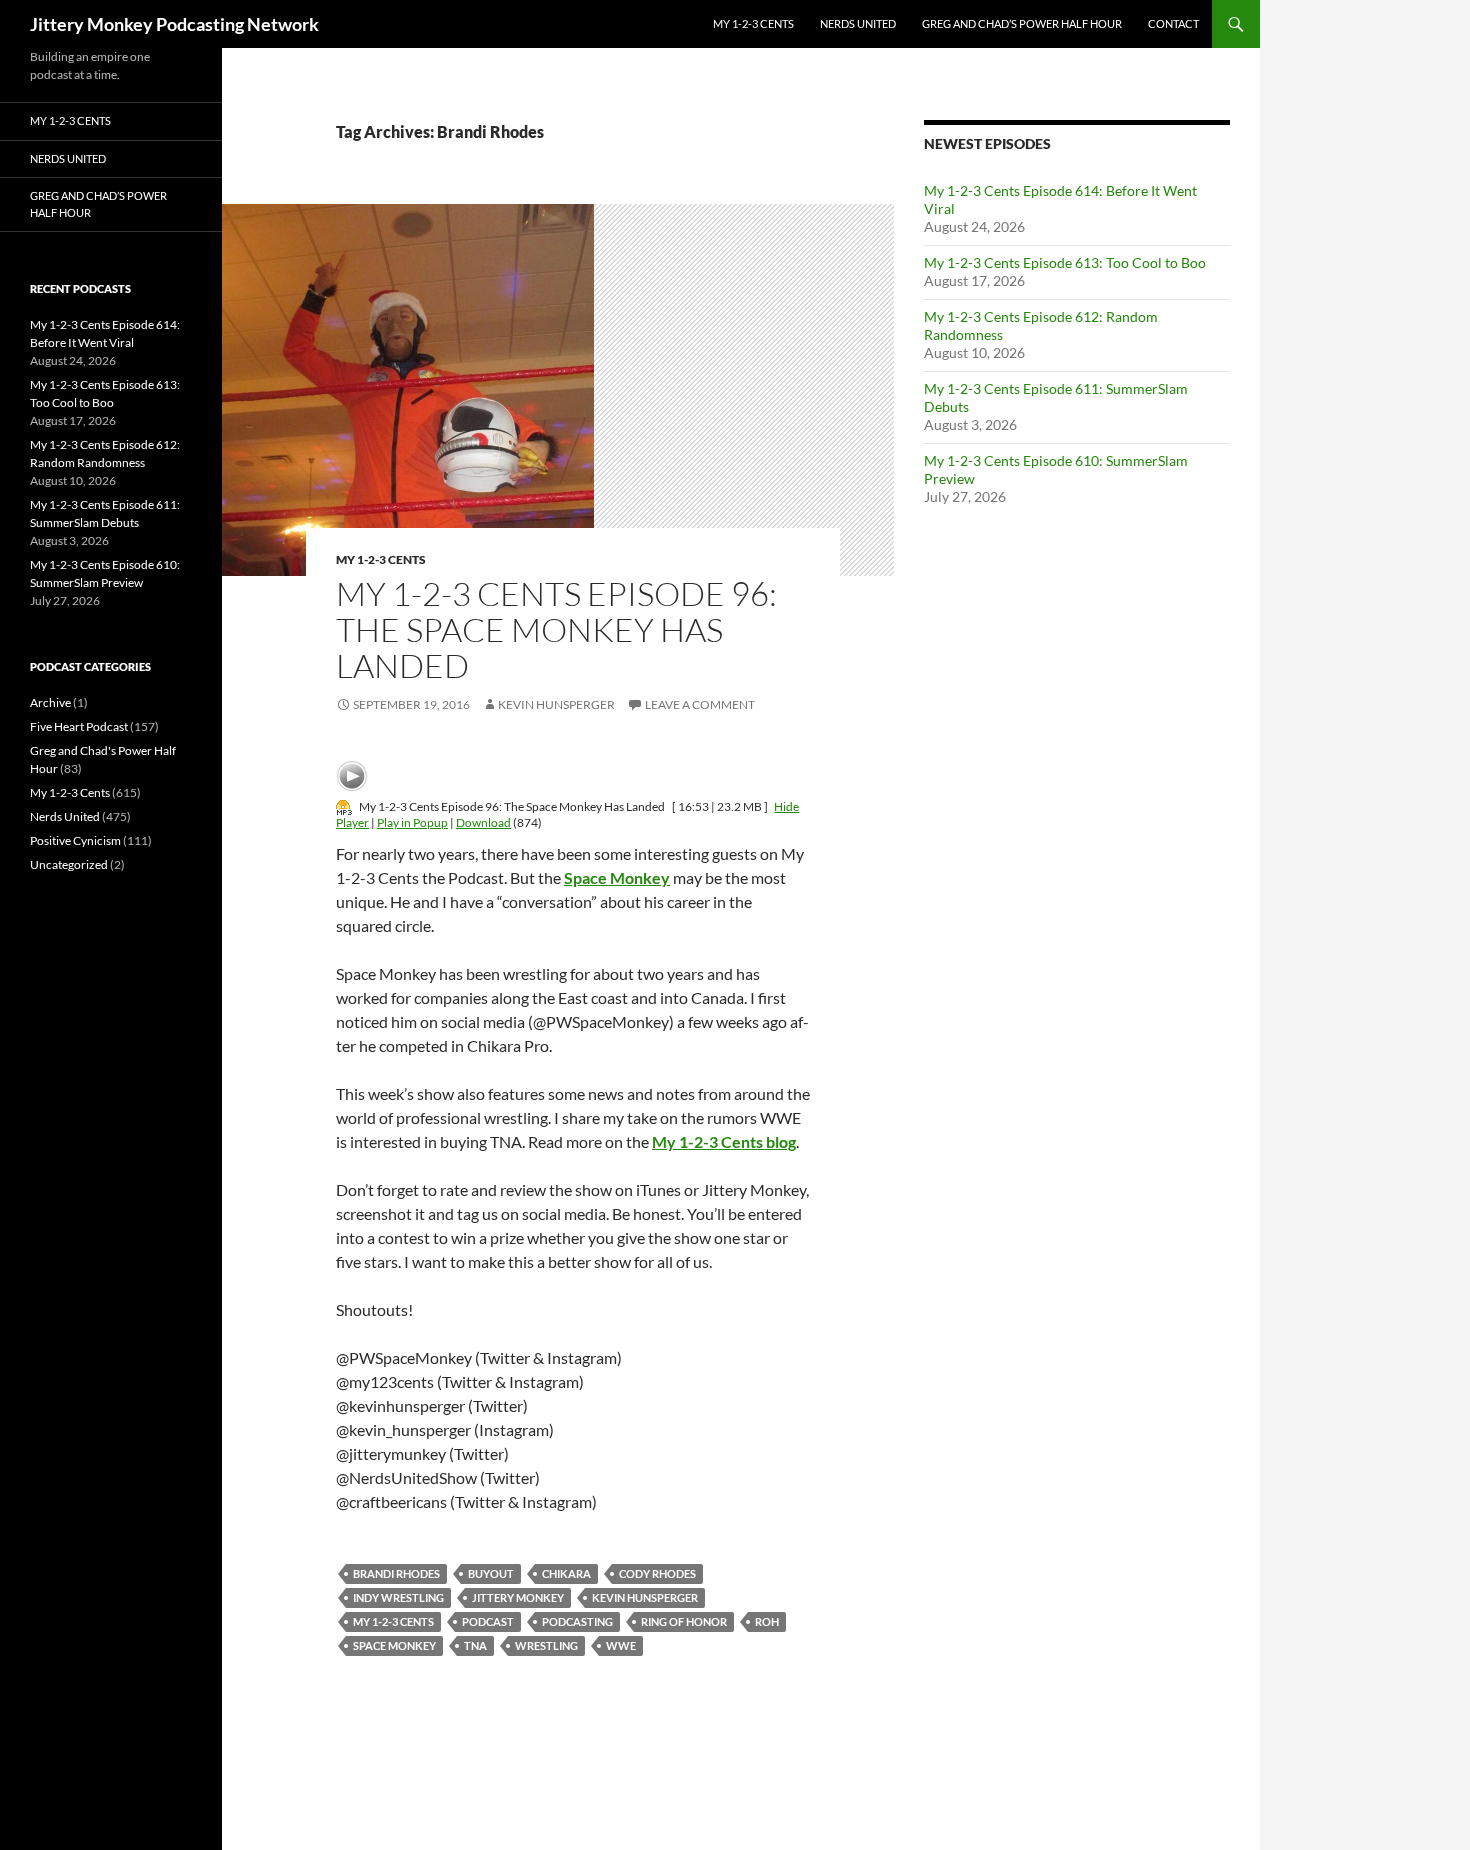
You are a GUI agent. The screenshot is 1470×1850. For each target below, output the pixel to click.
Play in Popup (412, 822)
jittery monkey (518, 1597)
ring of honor (684, 1621)
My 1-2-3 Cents (753, 23)
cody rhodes (657, 1573)
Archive (50, 702)
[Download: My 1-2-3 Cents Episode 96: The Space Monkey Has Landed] (344, 806)
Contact (1173, 23)
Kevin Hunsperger (556, 704)
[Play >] (352, 776)
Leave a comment (700, 704)
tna (475, 1645)
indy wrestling (398, 1597)
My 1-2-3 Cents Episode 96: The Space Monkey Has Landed (556, 629)
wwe (621, 1645)
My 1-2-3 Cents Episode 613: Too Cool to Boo (1065, 262)
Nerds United (858, 23)
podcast (488, 1621)
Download (483, 822)
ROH (767, 1621)
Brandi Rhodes (396, 1573)
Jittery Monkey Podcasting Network (174, 24)
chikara (566, 1573)
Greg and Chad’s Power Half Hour (1022, 23)
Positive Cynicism (75, 840)
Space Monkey (394, 1645)
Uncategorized (69, 864)
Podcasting (577, 1621)
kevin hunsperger (645, 1597)
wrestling (546, 1645)
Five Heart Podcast (79, 726)
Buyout (491, 1573)
